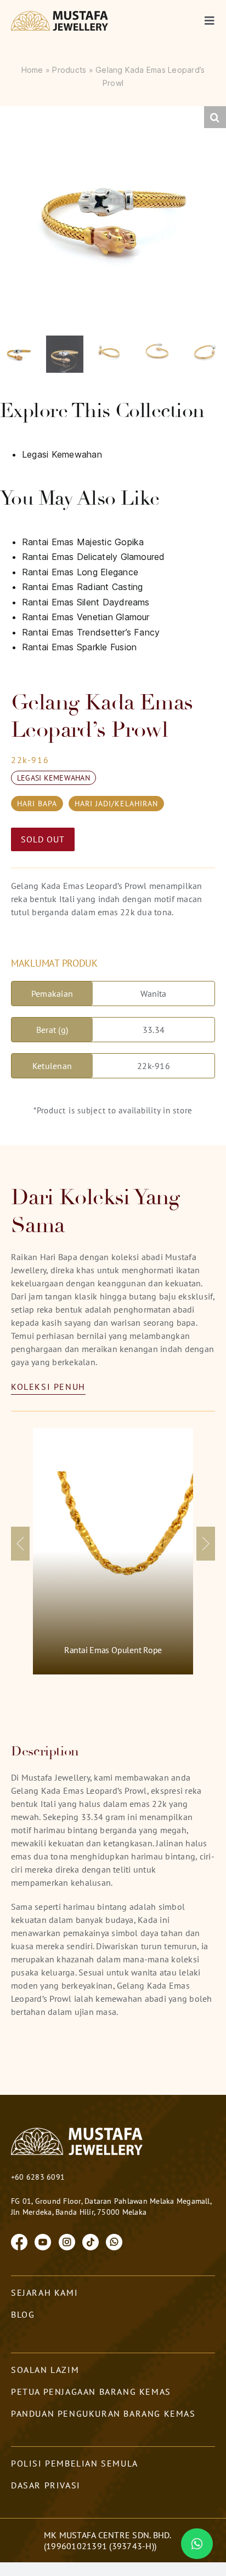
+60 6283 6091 (38, 2177)
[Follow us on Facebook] (19, 2241)
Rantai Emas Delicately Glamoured (94, 557)
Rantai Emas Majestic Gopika (83, 542)
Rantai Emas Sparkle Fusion (79, 647)
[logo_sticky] (60, 15)
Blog (23, 2314)
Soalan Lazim (45, 2370)
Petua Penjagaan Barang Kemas (91, 2392)
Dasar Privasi (46, 2485)
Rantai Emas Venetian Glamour (86, 617)
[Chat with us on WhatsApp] (114, 2241)
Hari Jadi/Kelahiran (116, 804)
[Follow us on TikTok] (91, 2241)
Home (32, 70)
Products (69, 70)
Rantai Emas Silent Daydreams (86, 602)
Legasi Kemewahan (62, 454)
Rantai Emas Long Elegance (80, 572)
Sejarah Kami (44, 2292)
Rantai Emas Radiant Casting (82, 587)
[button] (215, 117)
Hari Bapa (37, 804)
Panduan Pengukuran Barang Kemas (103, 2413)
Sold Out (43, 839)
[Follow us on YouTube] (43, 2241)
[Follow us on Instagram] (67, 2241)
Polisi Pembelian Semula (75, 2463)
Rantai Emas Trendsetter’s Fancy (91, 632)
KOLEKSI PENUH (48, 1387)
